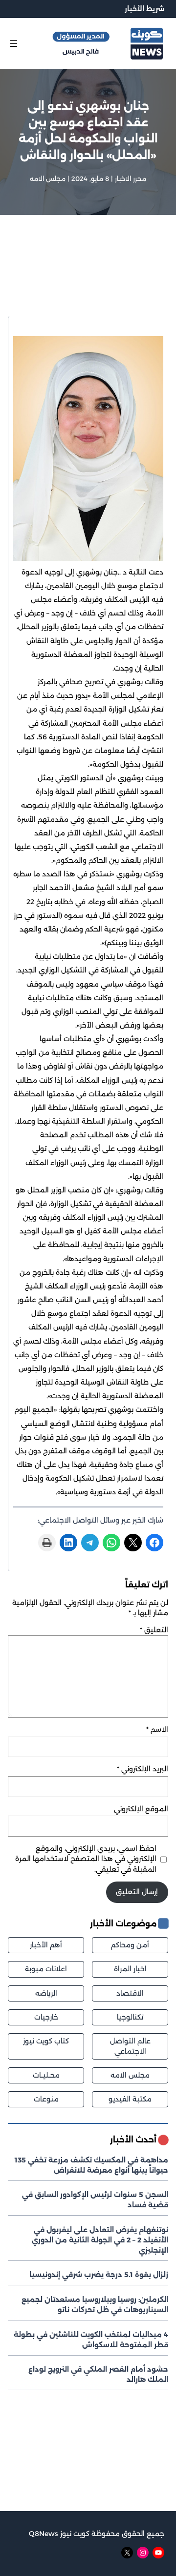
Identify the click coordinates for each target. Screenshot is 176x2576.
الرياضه (46, 1993)
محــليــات (46, 2075)
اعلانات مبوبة (46, 1969)
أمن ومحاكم (130, 1945)
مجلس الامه (48, 178)
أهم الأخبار (46, 1945)
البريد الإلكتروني (143, 1769)
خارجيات (46, 2017)
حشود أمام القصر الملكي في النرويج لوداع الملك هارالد (98, 2374)
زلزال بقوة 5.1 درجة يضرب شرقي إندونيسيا (99, 2275)
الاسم (157, 1729)
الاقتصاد (130, 1993)
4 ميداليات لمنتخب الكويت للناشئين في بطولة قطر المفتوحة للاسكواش (91, 2340)
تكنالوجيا (130, 2017)
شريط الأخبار (144, 9)
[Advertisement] (88, 278)
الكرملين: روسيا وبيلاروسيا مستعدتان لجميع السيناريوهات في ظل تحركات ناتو (95, 2305)
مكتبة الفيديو (130, 2099)
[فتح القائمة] (14, 43)
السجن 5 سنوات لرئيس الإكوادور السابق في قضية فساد (95, 2200)
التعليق (154, 1630)
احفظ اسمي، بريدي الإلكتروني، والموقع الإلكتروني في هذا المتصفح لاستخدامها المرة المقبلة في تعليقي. (86, 1859)
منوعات (46, 2099)
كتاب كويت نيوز (46, 2041)
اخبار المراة (130, 1969)
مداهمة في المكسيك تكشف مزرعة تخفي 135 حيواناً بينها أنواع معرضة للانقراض (91, 2165)
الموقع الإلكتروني (141, 1809)
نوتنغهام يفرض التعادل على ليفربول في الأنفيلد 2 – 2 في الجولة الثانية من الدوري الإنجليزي (100, 2240)
